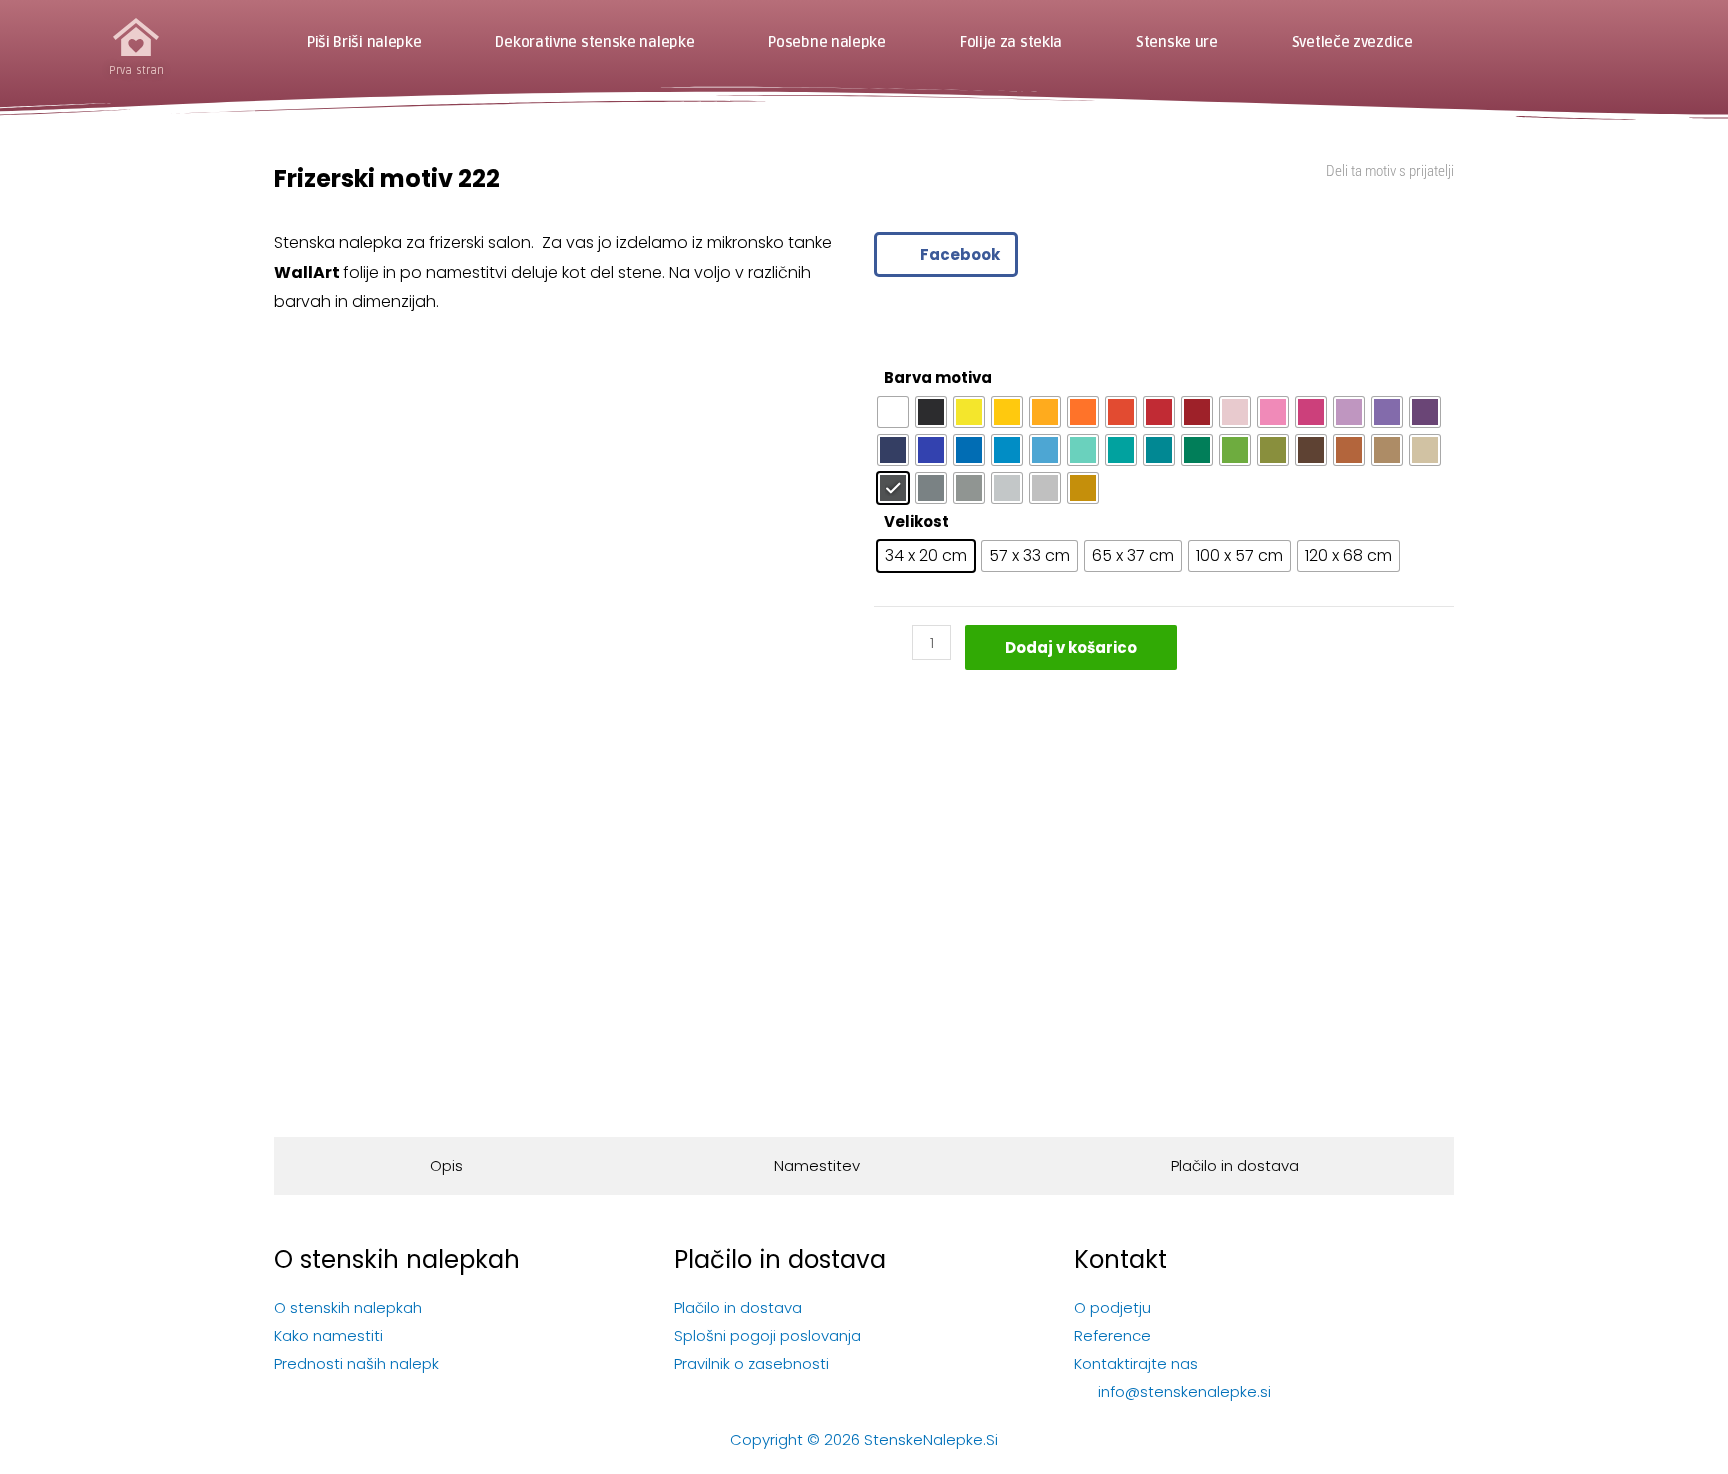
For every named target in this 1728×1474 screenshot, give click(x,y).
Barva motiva (938, 377)
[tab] (446, 1166)
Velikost (916, 521)
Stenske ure (1177, 43)
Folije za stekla (1011, 43)
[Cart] (1584, 42)
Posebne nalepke (827, 43)
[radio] (893, 412)
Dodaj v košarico (1071, 647)
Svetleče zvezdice (1352, 43)
